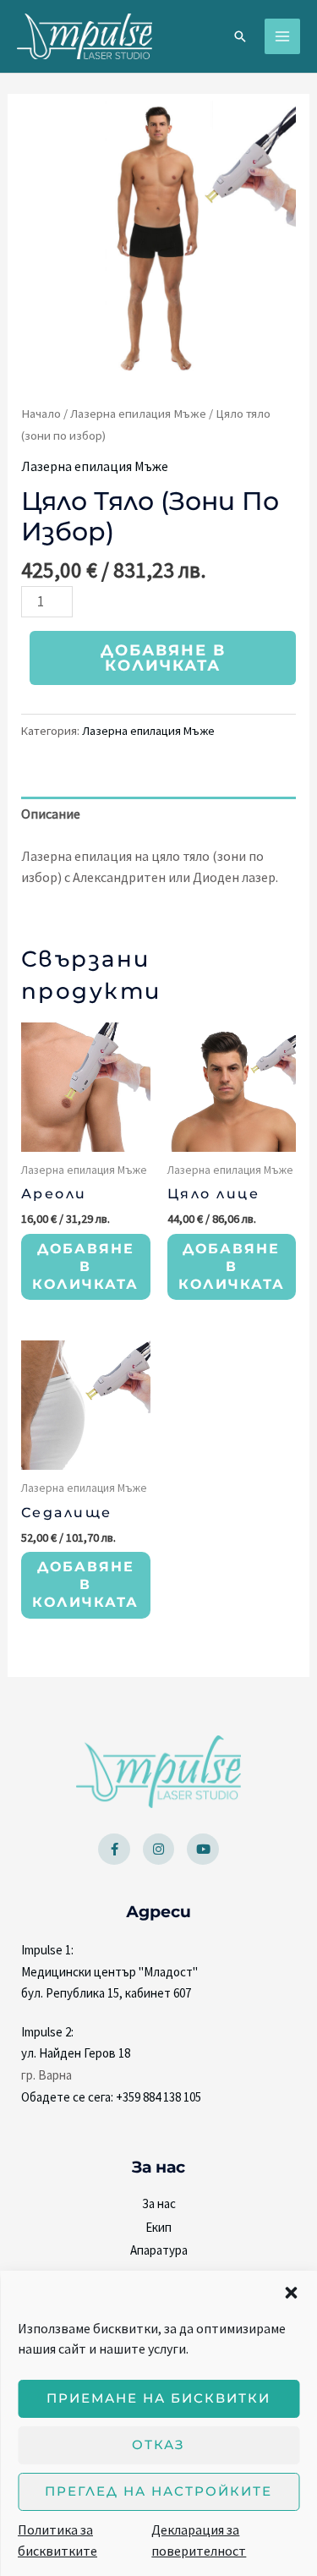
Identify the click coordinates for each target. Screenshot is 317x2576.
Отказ (158, 2444)
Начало (41, 414)
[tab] (159, 814)
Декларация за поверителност (199, 2540)
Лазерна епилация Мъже (138, 414)
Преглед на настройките (158, 2491)
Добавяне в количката (163, 658)
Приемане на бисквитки (158, 2398)
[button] (291, 2293)
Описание (51, 814)
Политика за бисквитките (57, 2540)
